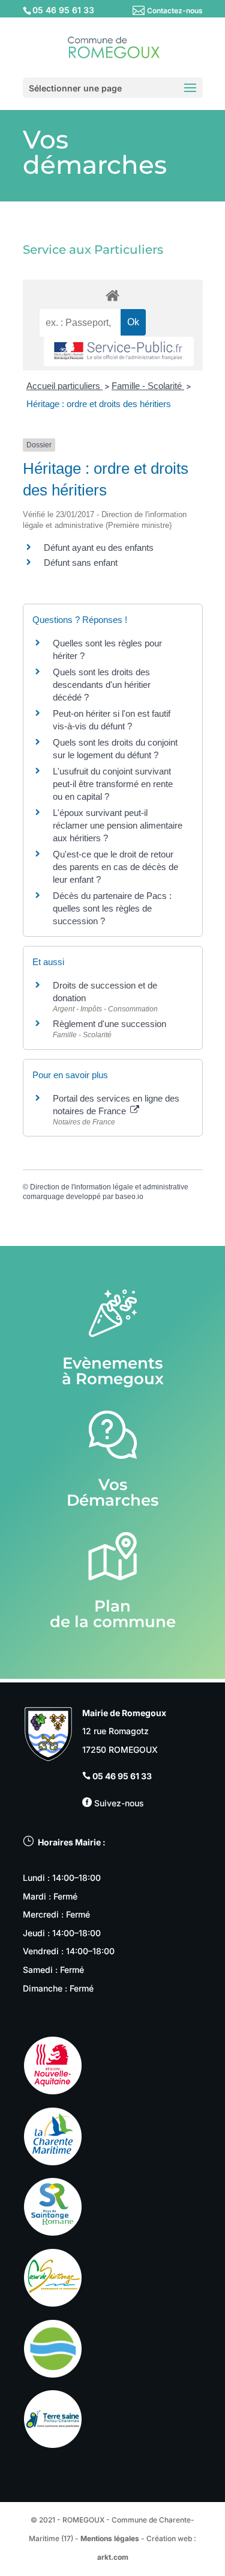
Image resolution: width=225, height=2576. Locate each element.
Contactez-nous (175, 11)
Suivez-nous (118, 1803)
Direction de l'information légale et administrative (109, 1187)
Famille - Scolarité (148, 386)
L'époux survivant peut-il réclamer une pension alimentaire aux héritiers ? (118, 825)
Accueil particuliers (64, 386)
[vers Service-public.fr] (119, 351)
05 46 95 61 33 (122, 1776)
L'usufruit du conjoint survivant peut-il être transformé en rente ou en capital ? (113, 784)
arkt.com (113, 2557)
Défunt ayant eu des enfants (99, 547)
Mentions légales (110, 2538)
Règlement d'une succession (109, 1024)
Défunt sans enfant (81, 563)
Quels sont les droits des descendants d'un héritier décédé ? (102, 685)
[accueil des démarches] (113, 295)
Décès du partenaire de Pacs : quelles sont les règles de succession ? (112, 908)
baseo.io (129, 1197)
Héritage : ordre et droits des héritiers (99, 404)
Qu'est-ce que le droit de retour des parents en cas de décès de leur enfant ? (115, 867)
